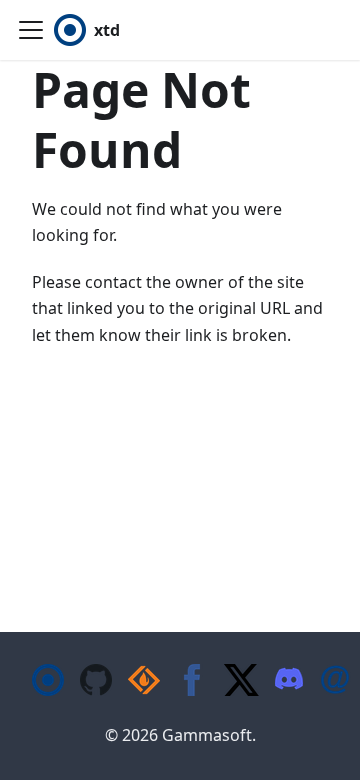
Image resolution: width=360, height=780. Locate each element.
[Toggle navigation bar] (31, 30)
